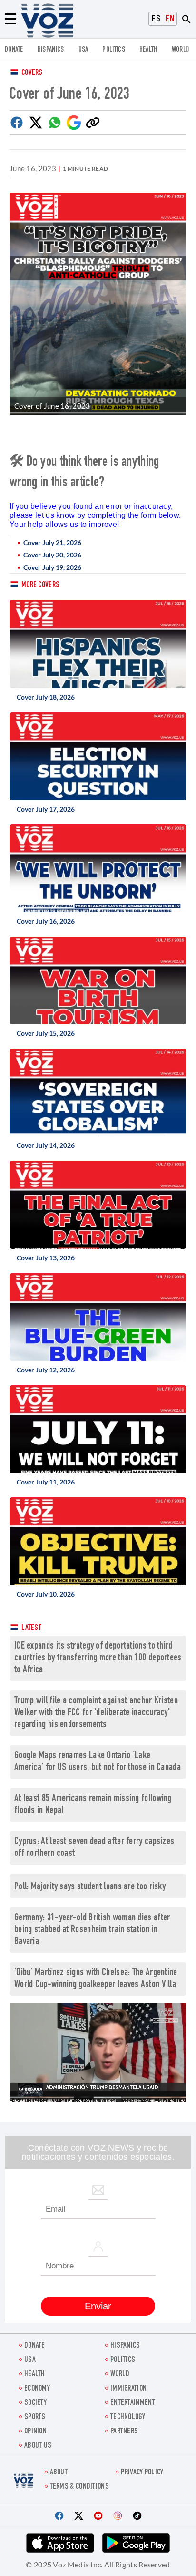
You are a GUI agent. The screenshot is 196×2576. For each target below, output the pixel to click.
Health (148, 50)
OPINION (35, 2432)
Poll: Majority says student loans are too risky (90, 1887)
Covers (32, 73)
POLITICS (113, 50)
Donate (14, 50)
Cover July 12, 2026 (46, 1370)
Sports (35, 2417)
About (59, 2473)
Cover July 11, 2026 (46, 1482)
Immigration (128, 2389)
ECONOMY (37, 2389)
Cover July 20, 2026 (52, 555)
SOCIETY (35, 2403)
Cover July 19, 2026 (52, 567)
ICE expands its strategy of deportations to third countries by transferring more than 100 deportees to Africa (98, 1658)
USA (83, 50)
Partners (124, 2432)
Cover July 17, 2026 (46, 809)
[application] (98, 2053)
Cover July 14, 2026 (46, 1145)
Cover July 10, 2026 (46, 1594)
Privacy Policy (142, 2473)
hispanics (51, 50)
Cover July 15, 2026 (46, 1033)
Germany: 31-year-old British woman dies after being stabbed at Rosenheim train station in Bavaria (92, 1930)
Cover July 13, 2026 (46, 1258)
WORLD (181, 50)
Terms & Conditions (79, 2487)
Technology (128, 2417)
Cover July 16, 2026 (46, 921)
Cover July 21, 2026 (52, 542)
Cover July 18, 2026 (46, 697)
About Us (38, 2446)
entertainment (133, 2403)
